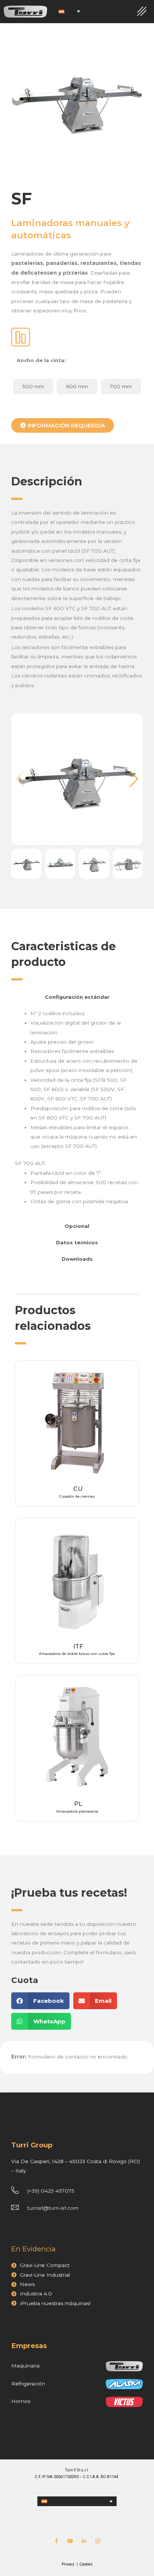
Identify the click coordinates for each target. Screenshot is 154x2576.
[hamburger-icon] (142, 12)
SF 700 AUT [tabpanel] (76, 1107)
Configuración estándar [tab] (77, 997)
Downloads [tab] (77, 1259)
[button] (134, 779)
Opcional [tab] (77, 1226)
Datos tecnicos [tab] (77, 1242)
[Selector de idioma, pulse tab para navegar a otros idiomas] (69, 12)
